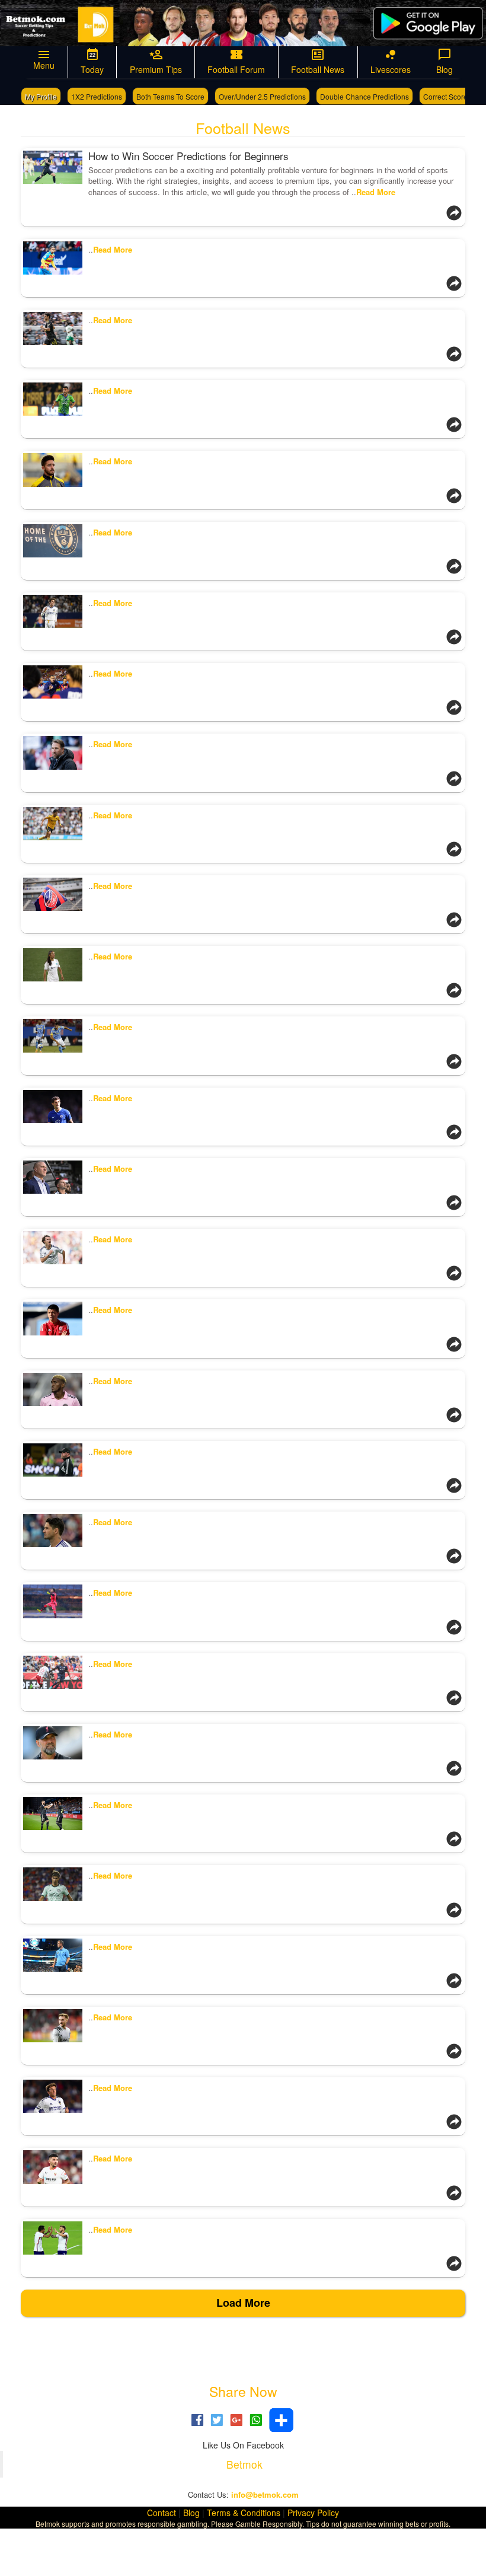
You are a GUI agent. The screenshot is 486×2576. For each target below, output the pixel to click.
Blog (191, 2513)
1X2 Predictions (97, 96)
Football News (243, 127)
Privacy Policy (313, 2513)
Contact (162, 2513)
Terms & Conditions (244, 2513)
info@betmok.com (265, 2494)
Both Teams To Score (170, 96)
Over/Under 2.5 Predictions (262, 96)
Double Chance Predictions (364, 96)
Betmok (244, 2464)
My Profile (41, 96)
